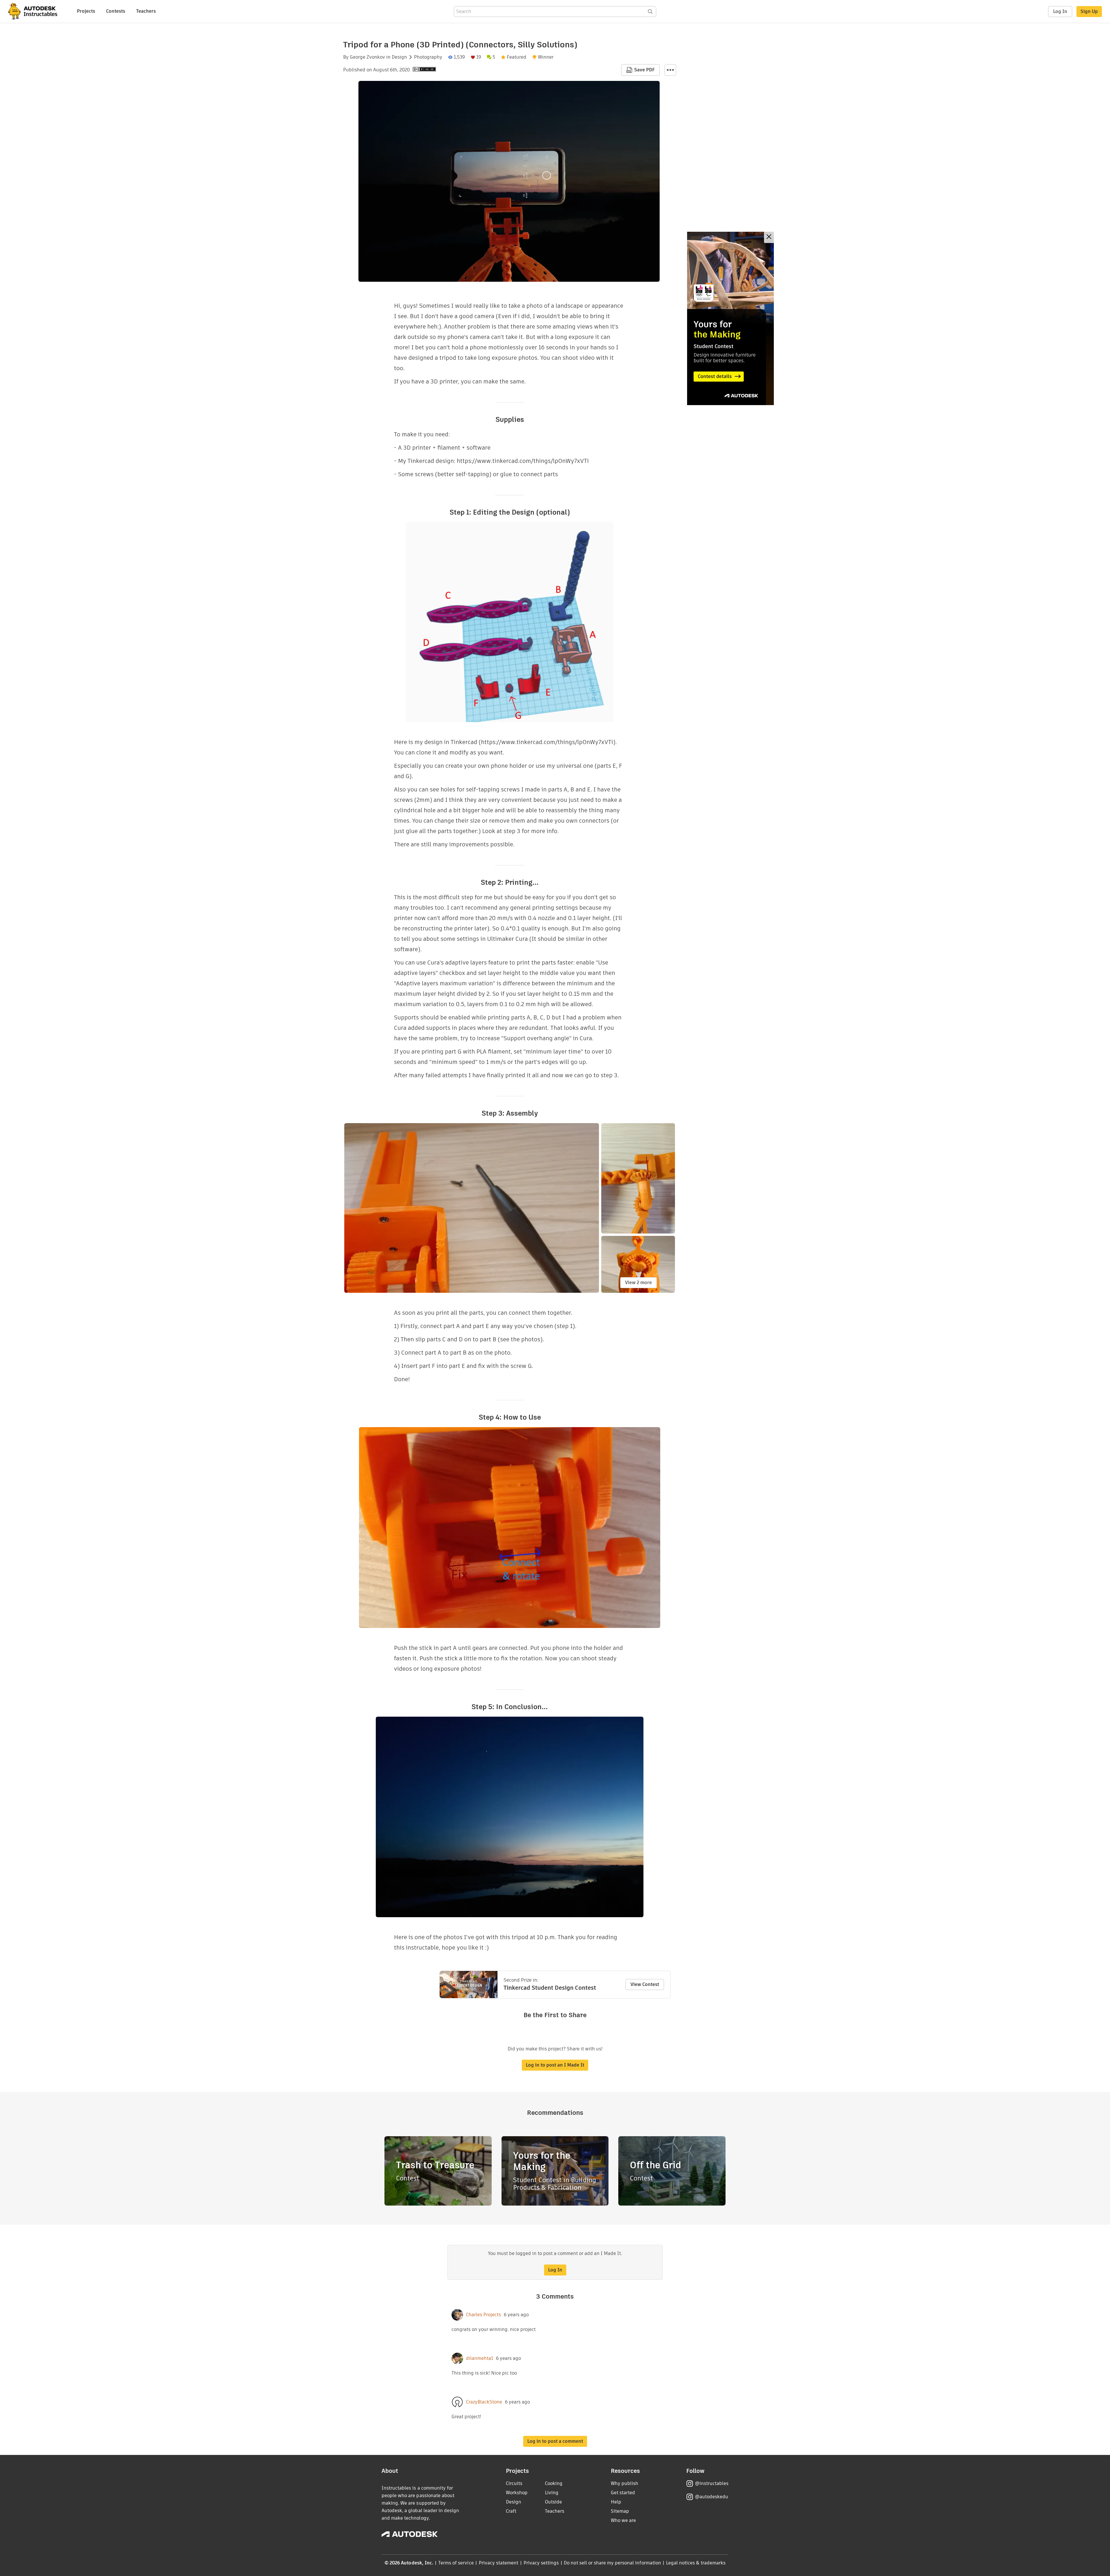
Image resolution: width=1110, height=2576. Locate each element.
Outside (553, 2502)
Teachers (146, 11)
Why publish (625, 2483)
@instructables (712, 2483)
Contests (116, 11)
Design (399, 57)
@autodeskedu (712, 2497)
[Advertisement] (730, 318)
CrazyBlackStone (484, 2402)
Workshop (517, 2493)
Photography (428, 57)
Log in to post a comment (555, 2441)
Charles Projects (483, 2315)
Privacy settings (541, 2563)
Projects (86, 11)
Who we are (623, 2520)
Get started (623, 2493)
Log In (1060, 11)
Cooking (554, 2483)
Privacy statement (499, 2563)
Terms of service (456, 2563)
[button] (670, 70)
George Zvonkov (367, 57)
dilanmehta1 (480, 2358)
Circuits (514, 2483)
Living (552, 2493)
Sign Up (1089, 11)
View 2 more (638, 1283)
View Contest (645, 1984)
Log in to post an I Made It (555, 2065)
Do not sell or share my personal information (612, 2563)
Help (616, 2502)
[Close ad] (769, 237)
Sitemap (620, 2511)
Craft (511, 2511)
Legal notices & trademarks (696, 2563)
